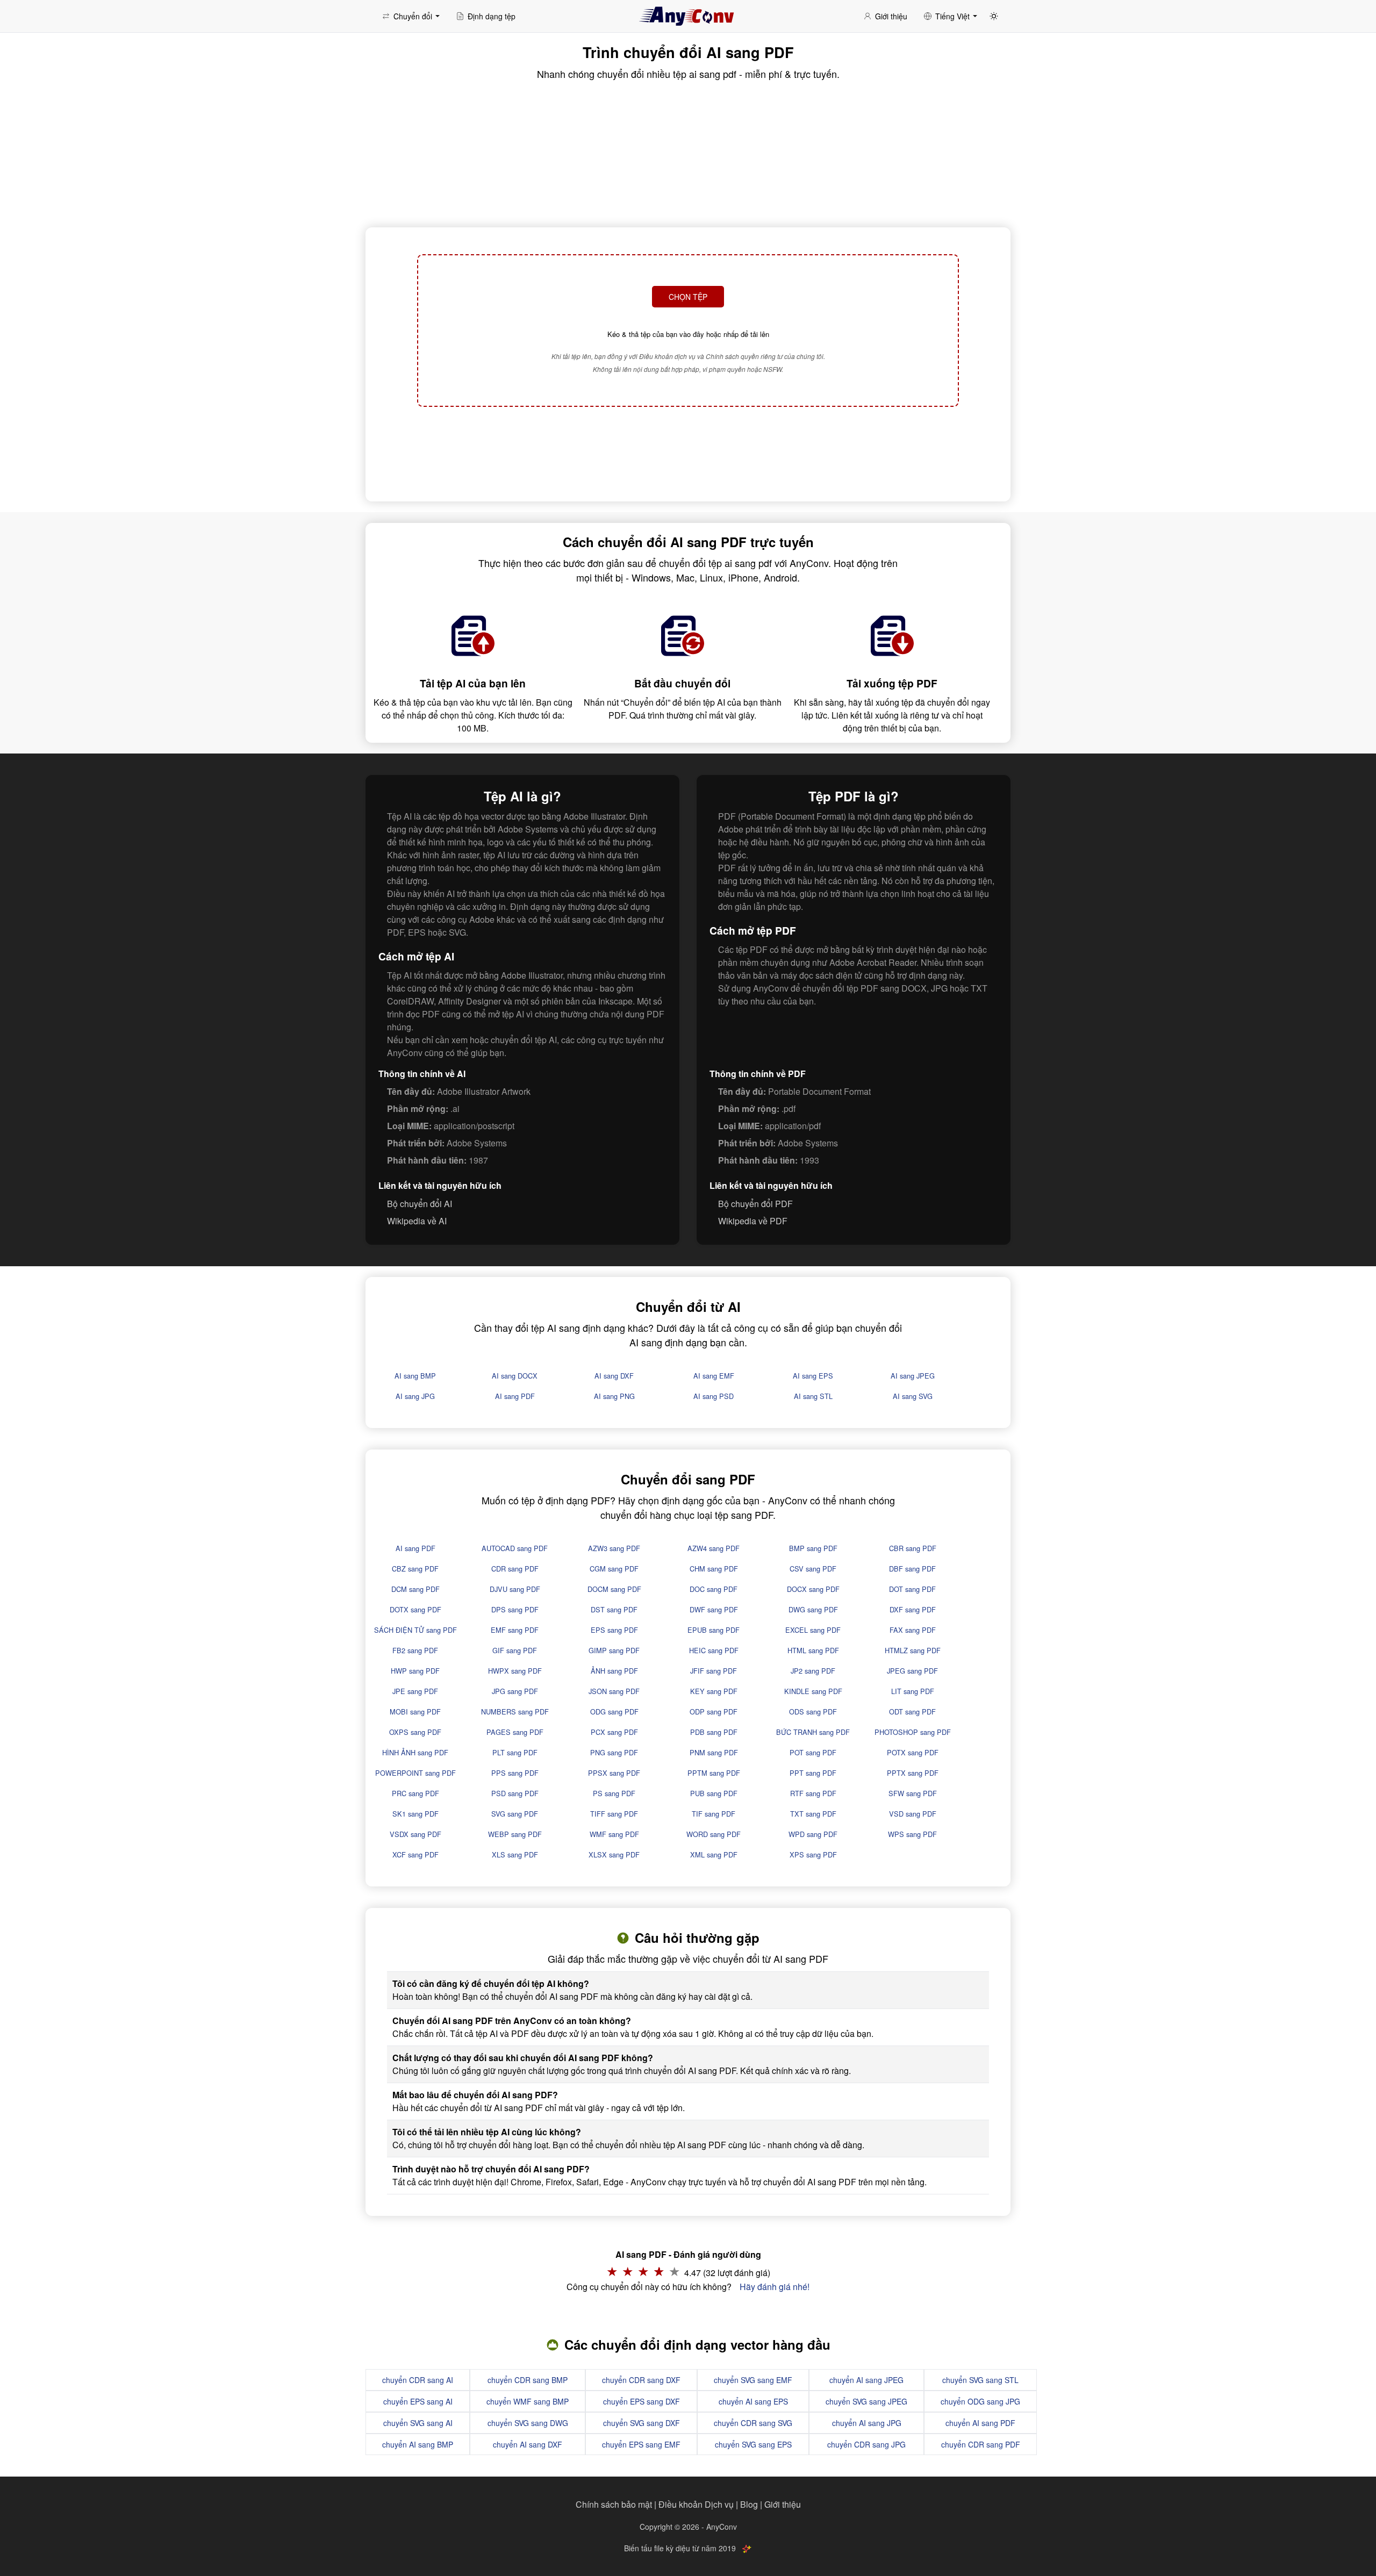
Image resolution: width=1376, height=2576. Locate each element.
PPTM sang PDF (714, 1773)
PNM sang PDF (714, 1752)
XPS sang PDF (813, 1854)
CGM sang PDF (614, 1569)
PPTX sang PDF (913, 1773)
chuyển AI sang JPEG (866, 2380)
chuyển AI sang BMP (418, 2444)
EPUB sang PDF (714, 1630)
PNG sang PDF (614, 1752)
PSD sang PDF (515, 1793)
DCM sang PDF (415, 1589)
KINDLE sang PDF (813, 1691)
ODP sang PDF (714, 1712)
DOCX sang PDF (813, 1589)
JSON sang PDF (614, 1691)
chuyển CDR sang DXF (641, 2380)
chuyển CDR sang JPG (866, 2444)
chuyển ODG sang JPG (980, 2401)
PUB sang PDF (714, 1793)
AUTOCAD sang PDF (515, 1548)
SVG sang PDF (515, 1814)
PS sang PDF (614, 1793)
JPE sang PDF (415, 1691)
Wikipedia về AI (417, 1221)
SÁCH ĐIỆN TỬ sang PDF (415, 1630)
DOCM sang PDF (614, 1589)
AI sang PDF (515, 1396)
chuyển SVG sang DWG (528, 2423)
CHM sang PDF (714, 1569)
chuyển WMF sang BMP (528, 2401)
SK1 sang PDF (415, 1814)
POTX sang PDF (913, 1752)
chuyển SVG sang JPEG (866, 2401)
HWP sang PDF (415, 1671)
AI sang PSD (714, 1396)
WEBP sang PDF (515, 1834)
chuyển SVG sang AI (418, 2423)
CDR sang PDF (515, 1569)
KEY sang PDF (714, 1691)
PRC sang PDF (415, 1793)
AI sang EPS (813, 1376)
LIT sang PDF (913, 1691)
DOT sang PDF (912, 1589)
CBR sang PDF (913, 1548)
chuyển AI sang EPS (753, 2401)
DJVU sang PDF (515, 1589)
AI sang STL (813, 1396)
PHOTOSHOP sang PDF (913, 1732)
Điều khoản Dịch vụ (696, 2504)
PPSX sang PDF (614, 1773)
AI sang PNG (614, 1396)
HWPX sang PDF (515, 1671)
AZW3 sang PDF (614, 1548)
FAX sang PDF (913, 1630)
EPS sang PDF (614, 1630)
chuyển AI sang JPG (867, 2423)
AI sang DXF (614, 1376)
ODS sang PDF (813, 1712)
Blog (749, 2504)
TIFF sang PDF (614, 1814)
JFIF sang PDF (714, 1671)
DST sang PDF (614, 1609)
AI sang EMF (714, 1376)
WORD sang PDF (714, 1834)
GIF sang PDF (515, 1650)
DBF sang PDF (912, 1569)
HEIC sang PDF (714, 1650)
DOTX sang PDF (415, 1609)
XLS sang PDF (515, 1854)
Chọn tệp (688, 297)
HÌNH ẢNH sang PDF (415, 1752)
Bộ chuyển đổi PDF (755, 1204)
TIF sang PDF (714, 1814)
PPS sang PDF (515, 1773)
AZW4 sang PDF (714, 1548)
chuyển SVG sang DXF (642, 2423)
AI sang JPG (415, 1396)
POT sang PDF (813, 1752)
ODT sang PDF (912, 1712)
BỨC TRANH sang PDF (813, 1732)
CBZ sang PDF (415, 1569)
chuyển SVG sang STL (980, 2380)
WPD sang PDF (813, 1834)
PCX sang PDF (614, 1732)
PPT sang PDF (813, 1773)
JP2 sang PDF (813, 1671)
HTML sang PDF (813, 1650)
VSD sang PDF (913, 1814)
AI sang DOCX (515, 1376)
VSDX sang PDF (415, 1834)
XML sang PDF (714, 1854)
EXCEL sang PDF (813, 1630)
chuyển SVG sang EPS (753, 2444)
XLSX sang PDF (614, 1854)
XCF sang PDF (415, 1854)
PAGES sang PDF (515, 1732)
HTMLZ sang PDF (913, 1650)
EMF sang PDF (515, 1630)
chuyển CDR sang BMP (528, 2380)
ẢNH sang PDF (614, 1671)
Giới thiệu (783, 2504)
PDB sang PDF (714, 1732)
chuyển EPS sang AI (418, 2401)
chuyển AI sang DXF (528, 2444)
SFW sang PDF (913, 1793)
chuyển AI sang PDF (980, 2423)
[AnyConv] (688, 16)
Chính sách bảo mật (614, 2504)
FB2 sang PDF (415, 1650)
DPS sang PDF (515, 1609)
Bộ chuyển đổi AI (420, 1204)
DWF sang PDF (714, 1609)
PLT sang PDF (515, 1752)
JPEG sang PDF (912, 1671)
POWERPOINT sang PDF (415, 1773)
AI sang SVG (913, 1396)
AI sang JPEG (913, 1376)
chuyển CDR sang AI (418, 2380)
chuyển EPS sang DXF (642, 2401)
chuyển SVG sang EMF (753, 2380)
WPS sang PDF (912, 1834)
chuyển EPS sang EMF (641, 2444)
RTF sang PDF (813, 1793)
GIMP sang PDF (614, 1650)
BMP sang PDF (813, 1548)
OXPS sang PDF (415, 1732)
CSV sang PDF (813, 1569)
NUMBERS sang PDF (515, 1712)
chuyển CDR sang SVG (753, 2423)
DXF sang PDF (913, 1609)
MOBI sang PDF (415, 1712)
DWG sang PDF (813, 1609)
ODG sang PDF (614, 1712)
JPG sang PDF (515, 1691)
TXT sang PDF (813, 1814)
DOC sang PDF (714, 1589)
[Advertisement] (688, 453)
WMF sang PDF (614, 1834)
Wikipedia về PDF (753, 1221)
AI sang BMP (415, 1376)
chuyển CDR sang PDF (981, 2444)
